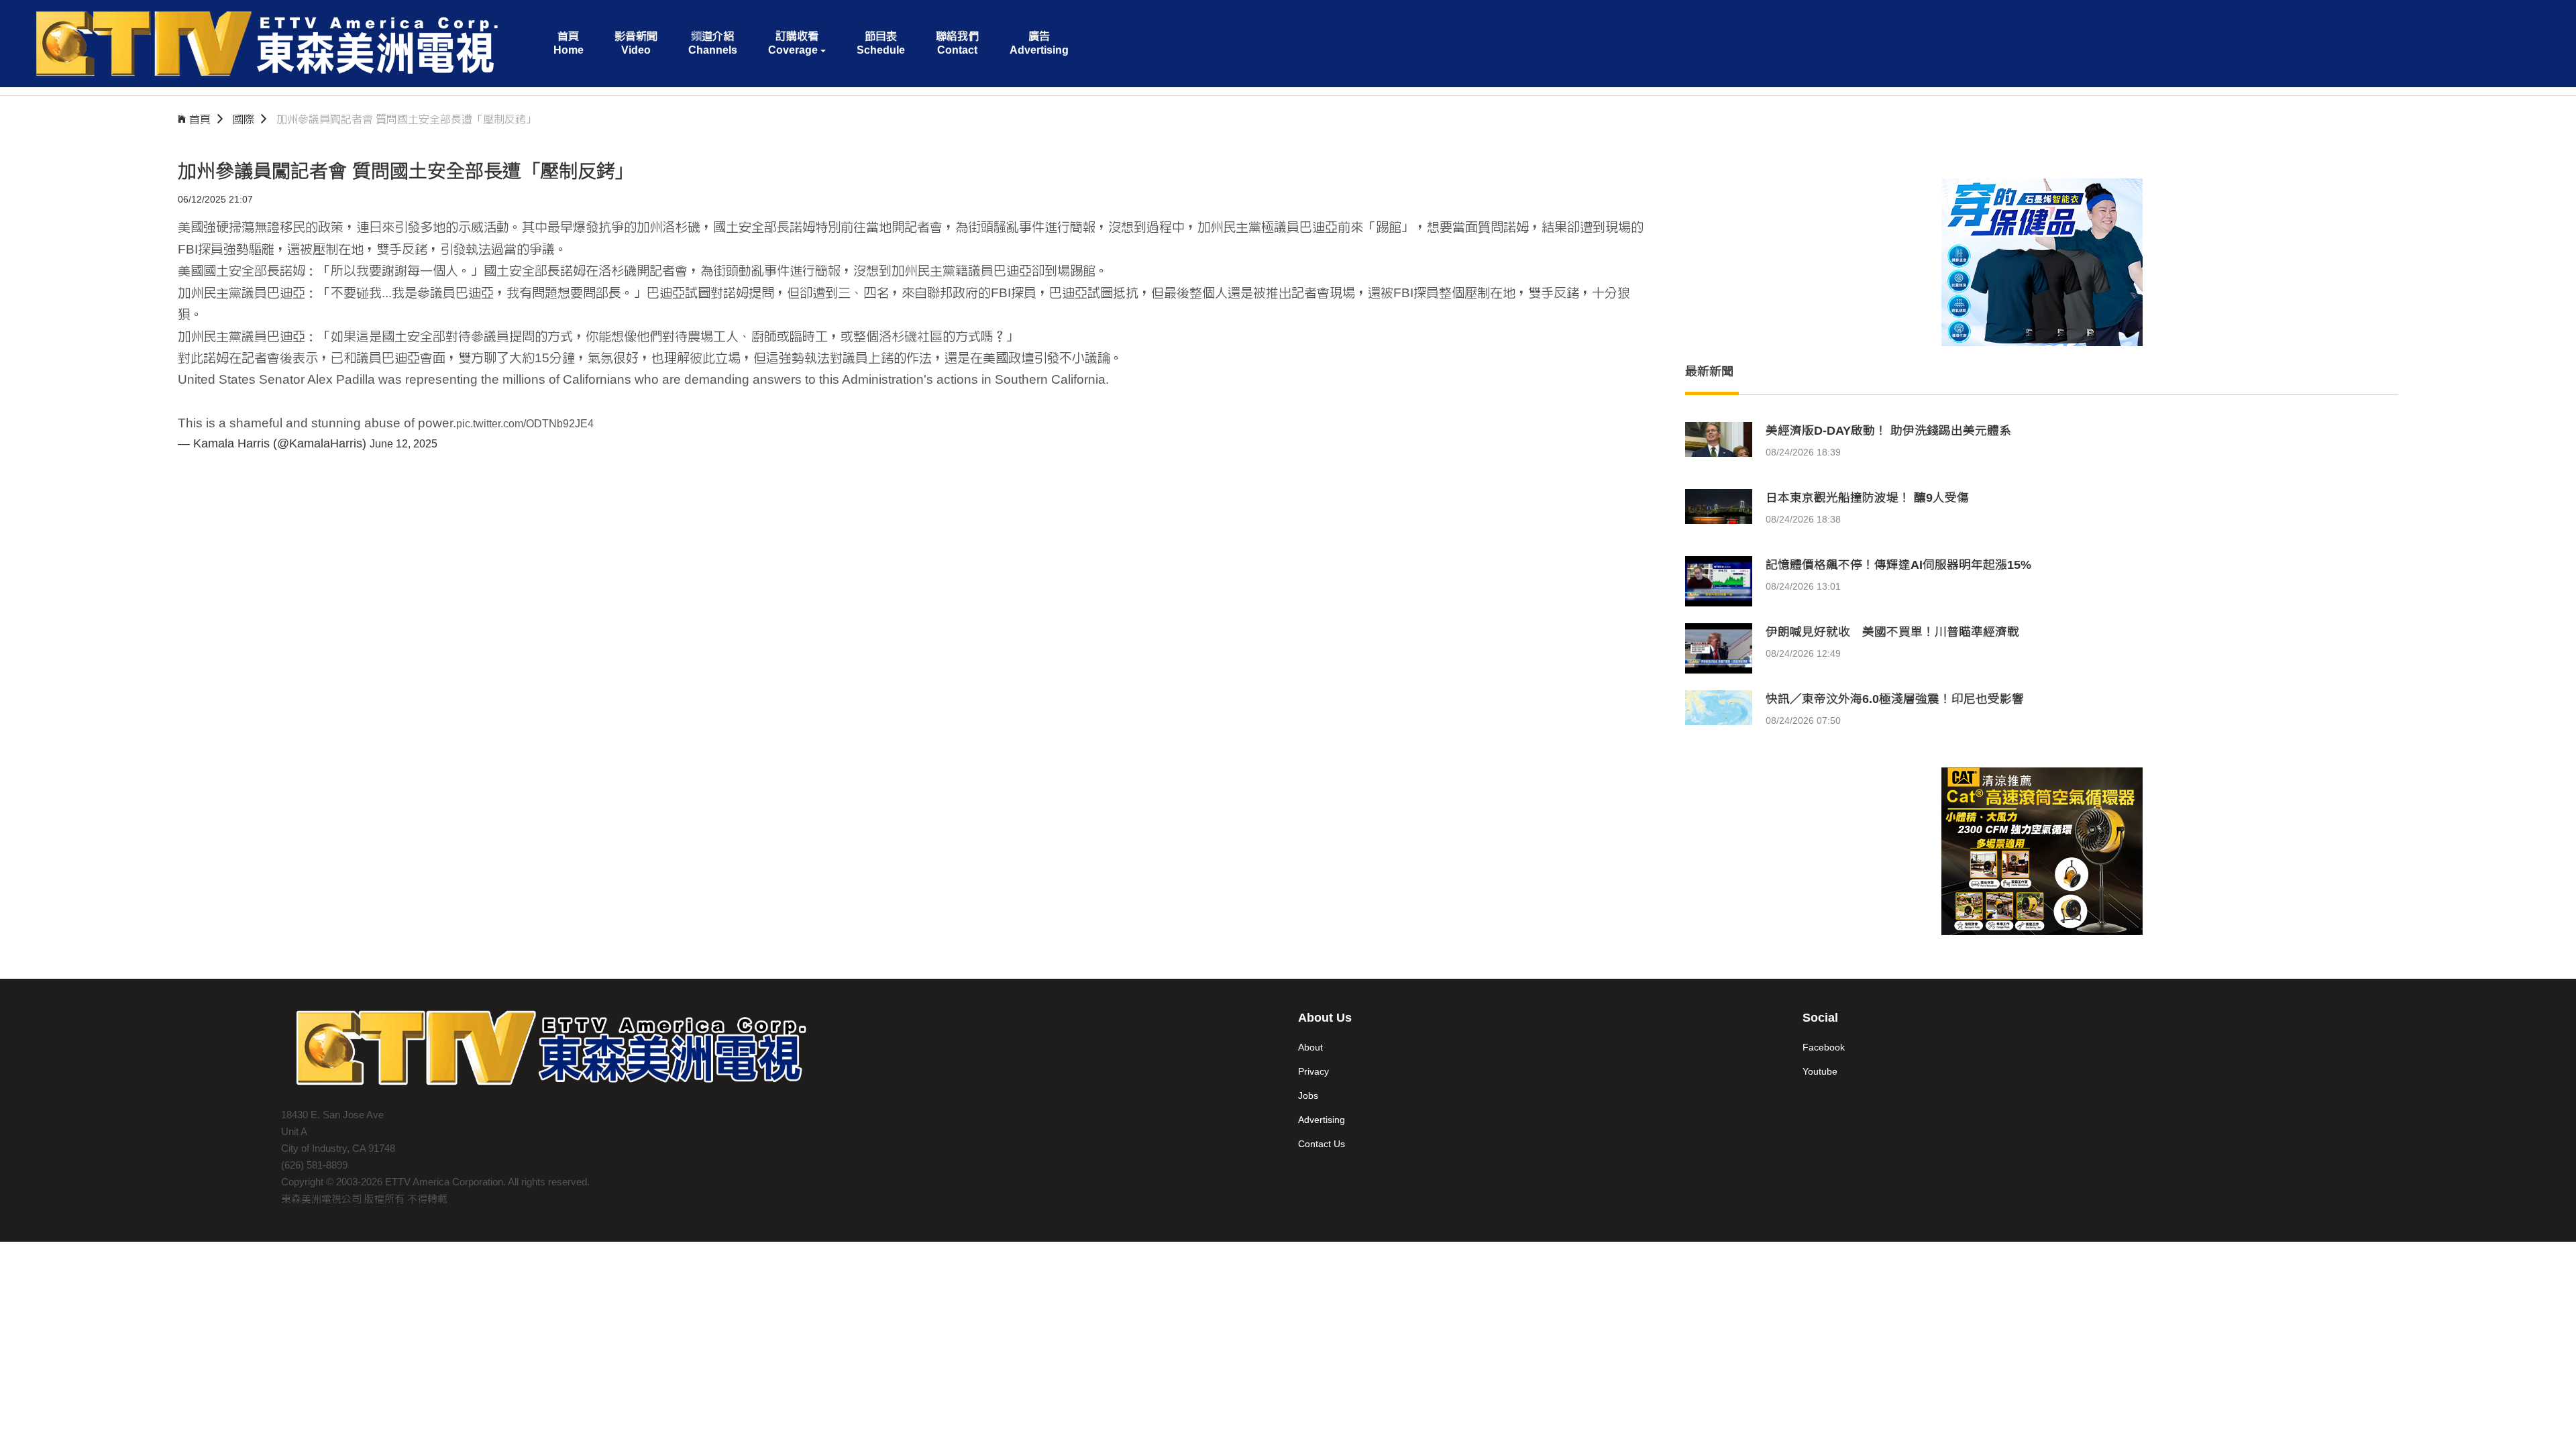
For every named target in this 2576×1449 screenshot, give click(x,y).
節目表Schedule (881, 43)
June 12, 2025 (404, 444)
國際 (244, 119)
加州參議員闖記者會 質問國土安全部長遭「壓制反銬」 (407, 119)
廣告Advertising (1039, 43)
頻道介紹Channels (713, 43)
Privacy (1313, 1071)
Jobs (1308, 1095)
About (1310, 1047)
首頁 (200, 119)
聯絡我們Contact (957, 43)
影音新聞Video (636, 43)
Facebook (1824, 1047)
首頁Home (569, 43)
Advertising (1322, 1120)
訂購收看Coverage (793, 43)
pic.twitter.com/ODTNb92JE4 (525, 424)
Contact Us (1322, 1144)
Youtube (1820, 1071)
